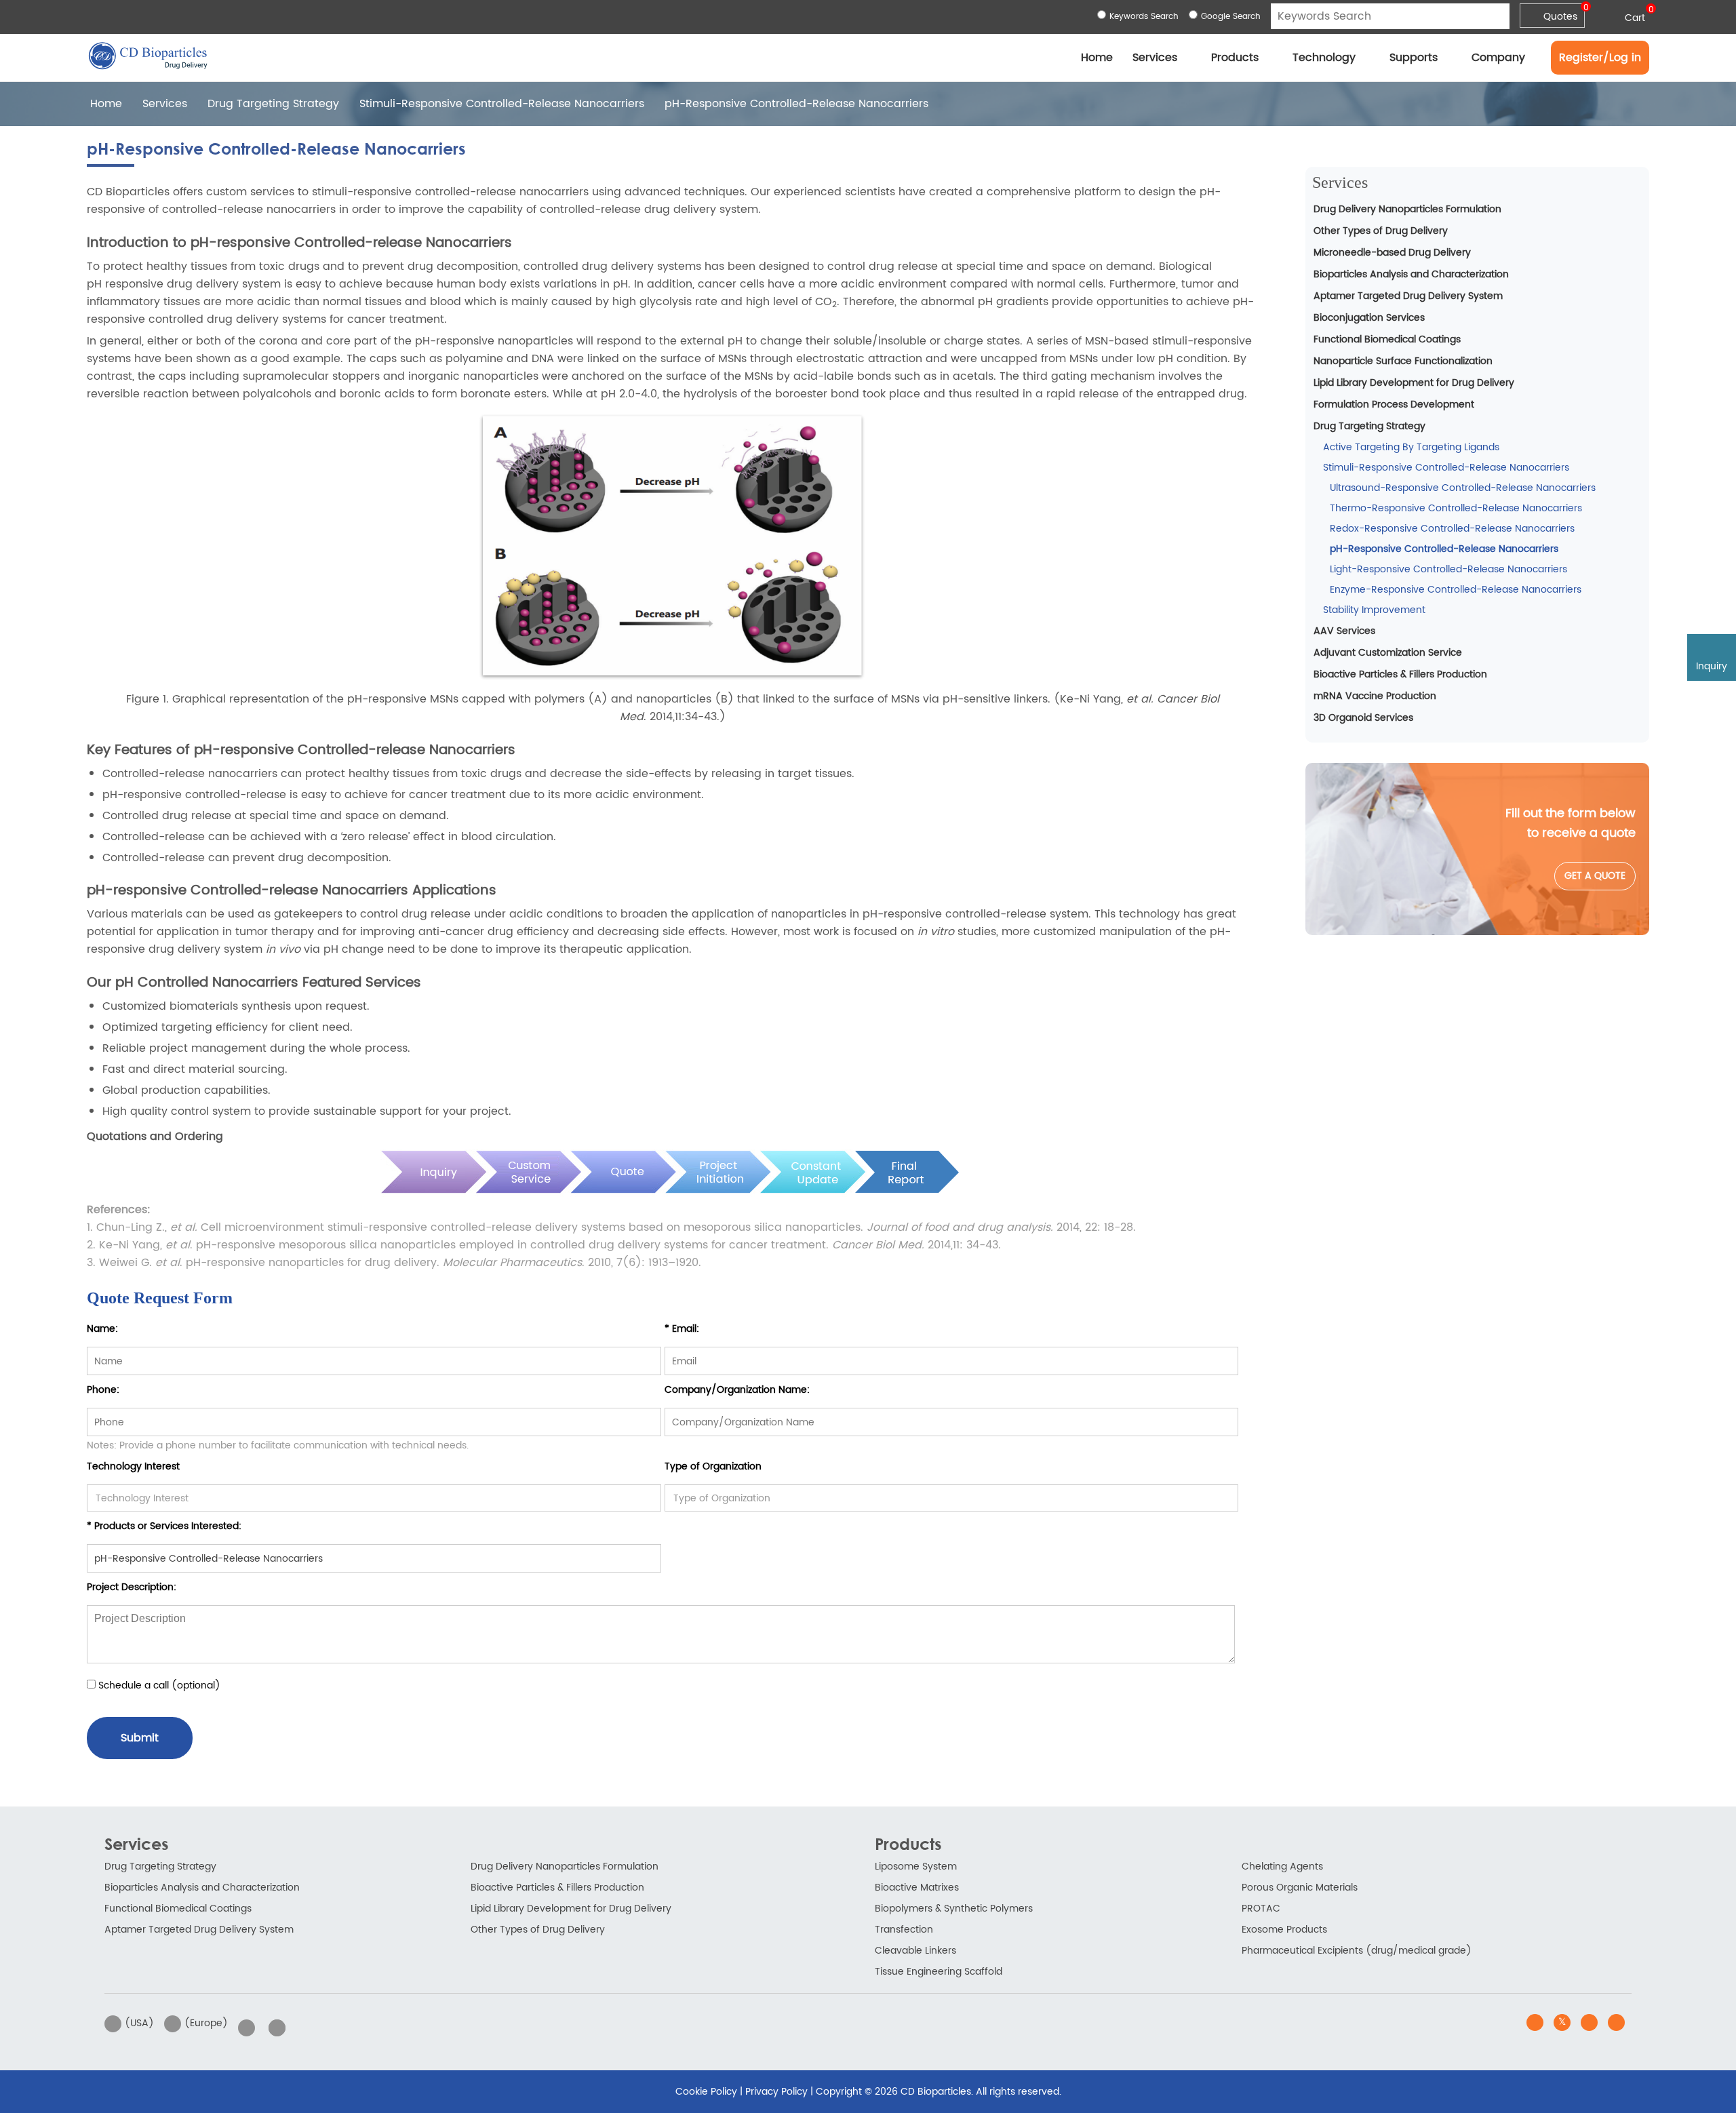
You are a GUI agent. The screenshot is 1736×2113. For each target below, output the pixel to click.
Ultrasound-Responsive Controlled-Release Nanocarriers (1463, 488)
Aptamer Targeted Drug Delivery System (1408, 296)
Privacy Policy (776, 2092)
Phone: (103, 1390)
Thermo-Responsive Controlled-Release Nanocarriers (1456, 508)
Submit (140, 1738)
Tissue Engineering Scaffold (939, 1972)
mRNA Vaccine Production (1375, 696)
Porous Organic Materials (1300, 1888)
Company (1498, 58)
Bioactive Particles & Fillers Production (1400, 674)
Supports (1414, 58)
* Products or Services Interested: (164, 1526)
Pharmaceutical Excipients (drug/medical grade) (1357, 1951)
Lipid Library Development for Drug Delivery (1414, 383)
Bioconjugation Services (1369, 318)
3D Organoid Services (1363, 718)
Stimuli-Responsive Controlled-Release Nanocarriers (502, 104)
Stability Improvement (1374, 610)
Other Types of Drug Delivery (1381, 231)
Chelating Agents (1282, 1867)
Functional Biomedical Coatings (1387, 339)
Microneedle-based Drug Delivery (1392, 253)
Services (1155, 58)
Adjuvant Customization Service (1388, 653)
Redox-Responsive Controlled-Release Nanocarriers (1452, 529)
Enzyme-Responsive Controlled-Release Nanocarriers (1456, 590)
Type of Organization (713, 1466)
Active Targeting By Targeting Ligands (1411, 447)
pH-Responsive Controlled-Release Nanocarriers (1444, 549)
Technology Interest (133, 1466)
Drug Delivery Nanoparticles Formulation (1407, 209)
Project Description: (132, 1587)
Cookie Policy (706, 2092)
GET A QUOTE (1595, 876)
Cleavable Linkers (915, 1951)
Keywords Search (1144, 17)
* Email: (682, 1329)
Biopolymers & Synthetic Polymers (954, 1909)
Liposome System (916, 1867)
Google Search (1231, 17)
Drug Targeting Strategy (273, 104)
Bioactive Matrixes (917, 1888)
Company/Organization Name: (737, 1390)
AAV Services (1344, 631)
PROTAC (1261, 1909)
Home (1097, 58)
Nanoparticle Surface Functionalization (1403, 361)
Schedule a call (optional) (158, 1685)
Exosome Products (1284, 1930)
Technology (1324, 58)
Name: (102, 1329)
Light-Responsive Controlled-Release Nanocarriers (1448, 569)
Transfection (904, 1930)
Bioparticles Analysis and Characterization (1411, 274)
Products (1235, 58)
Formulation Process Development (1394, 404)
